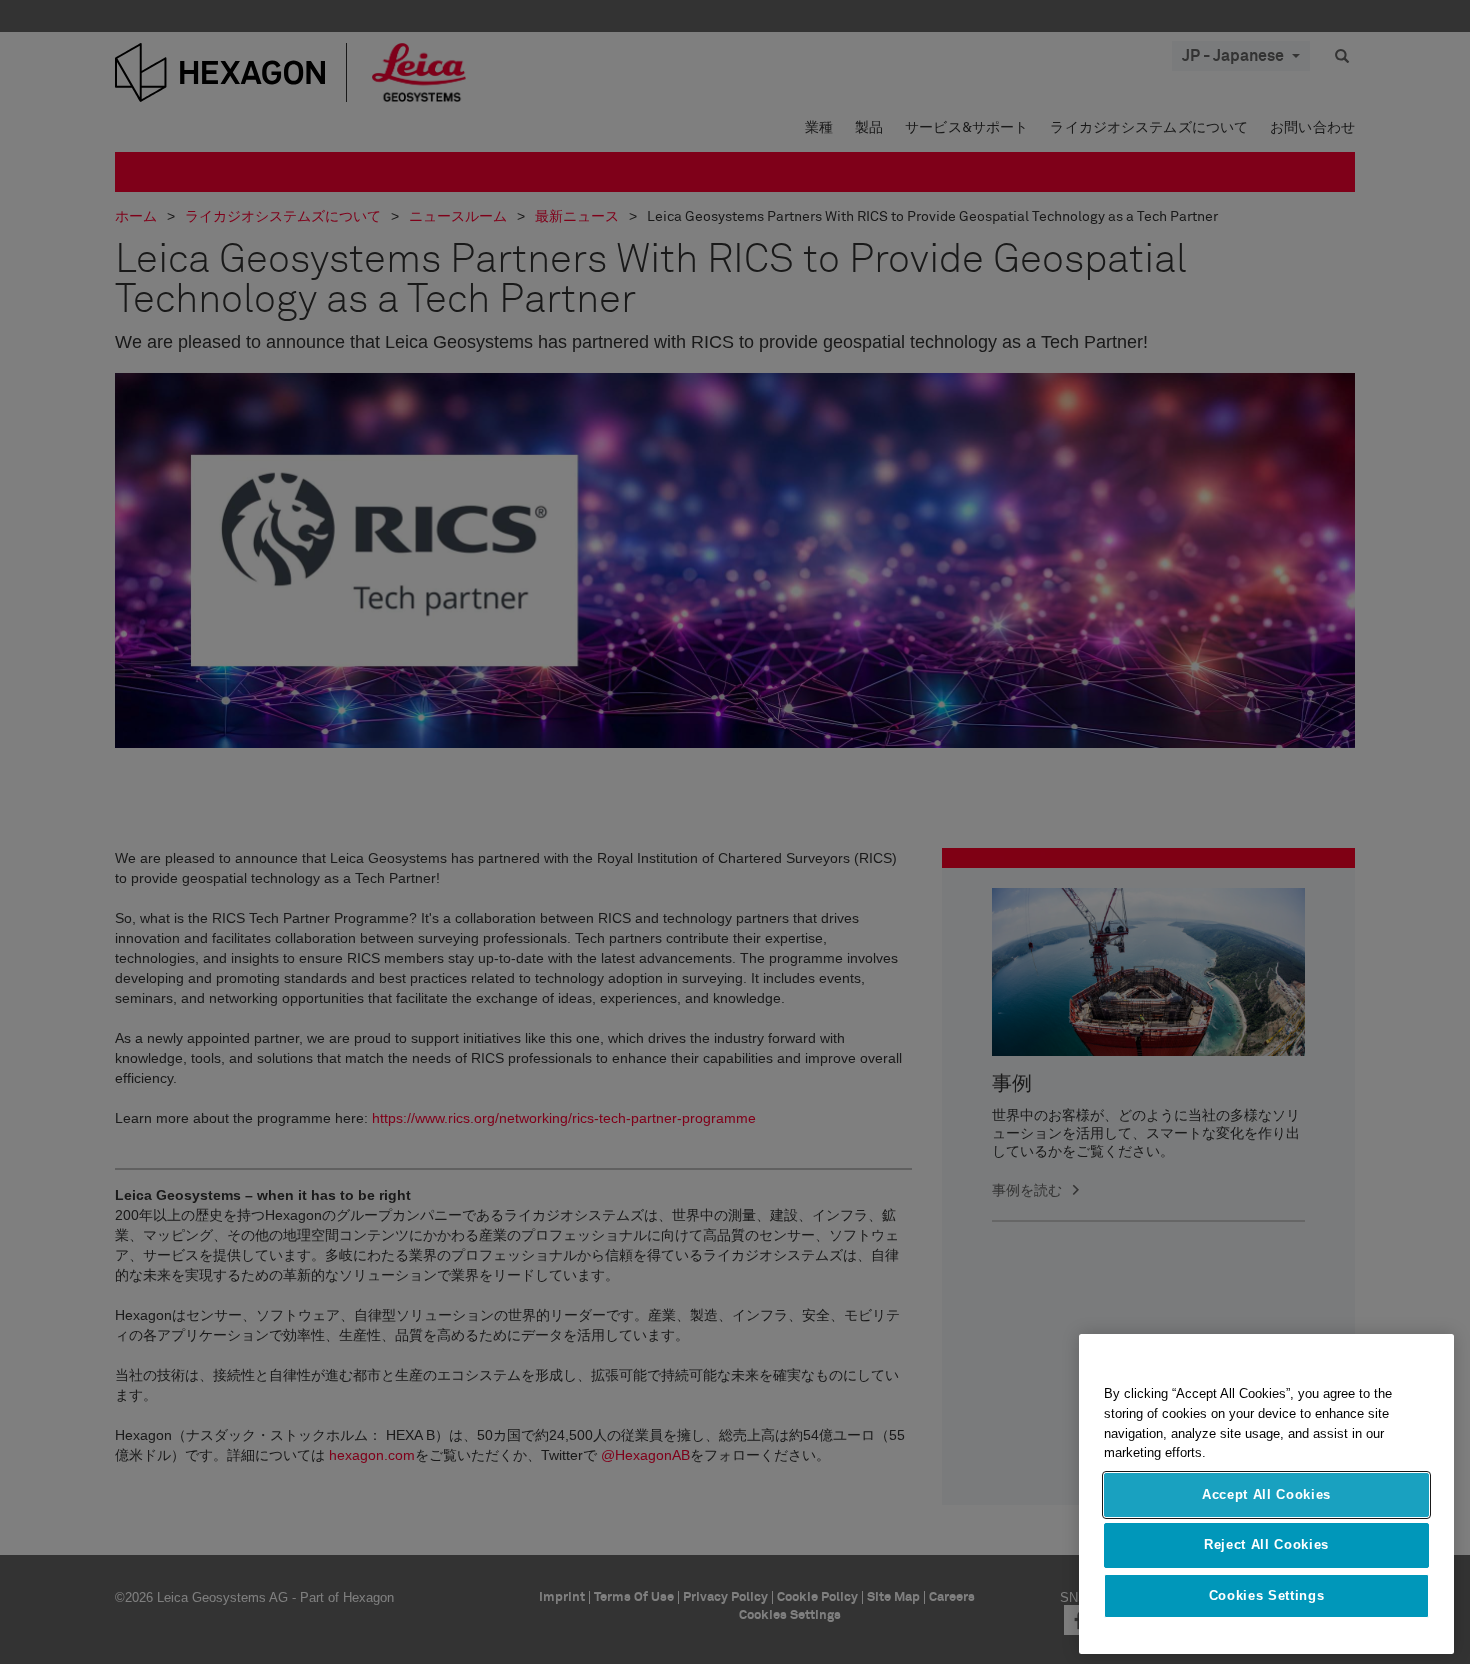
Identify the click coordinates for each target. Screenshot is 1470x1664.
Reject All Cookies (1266, 1544)
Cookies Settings (1267, 1595)
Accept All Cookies (1266, 1494)
